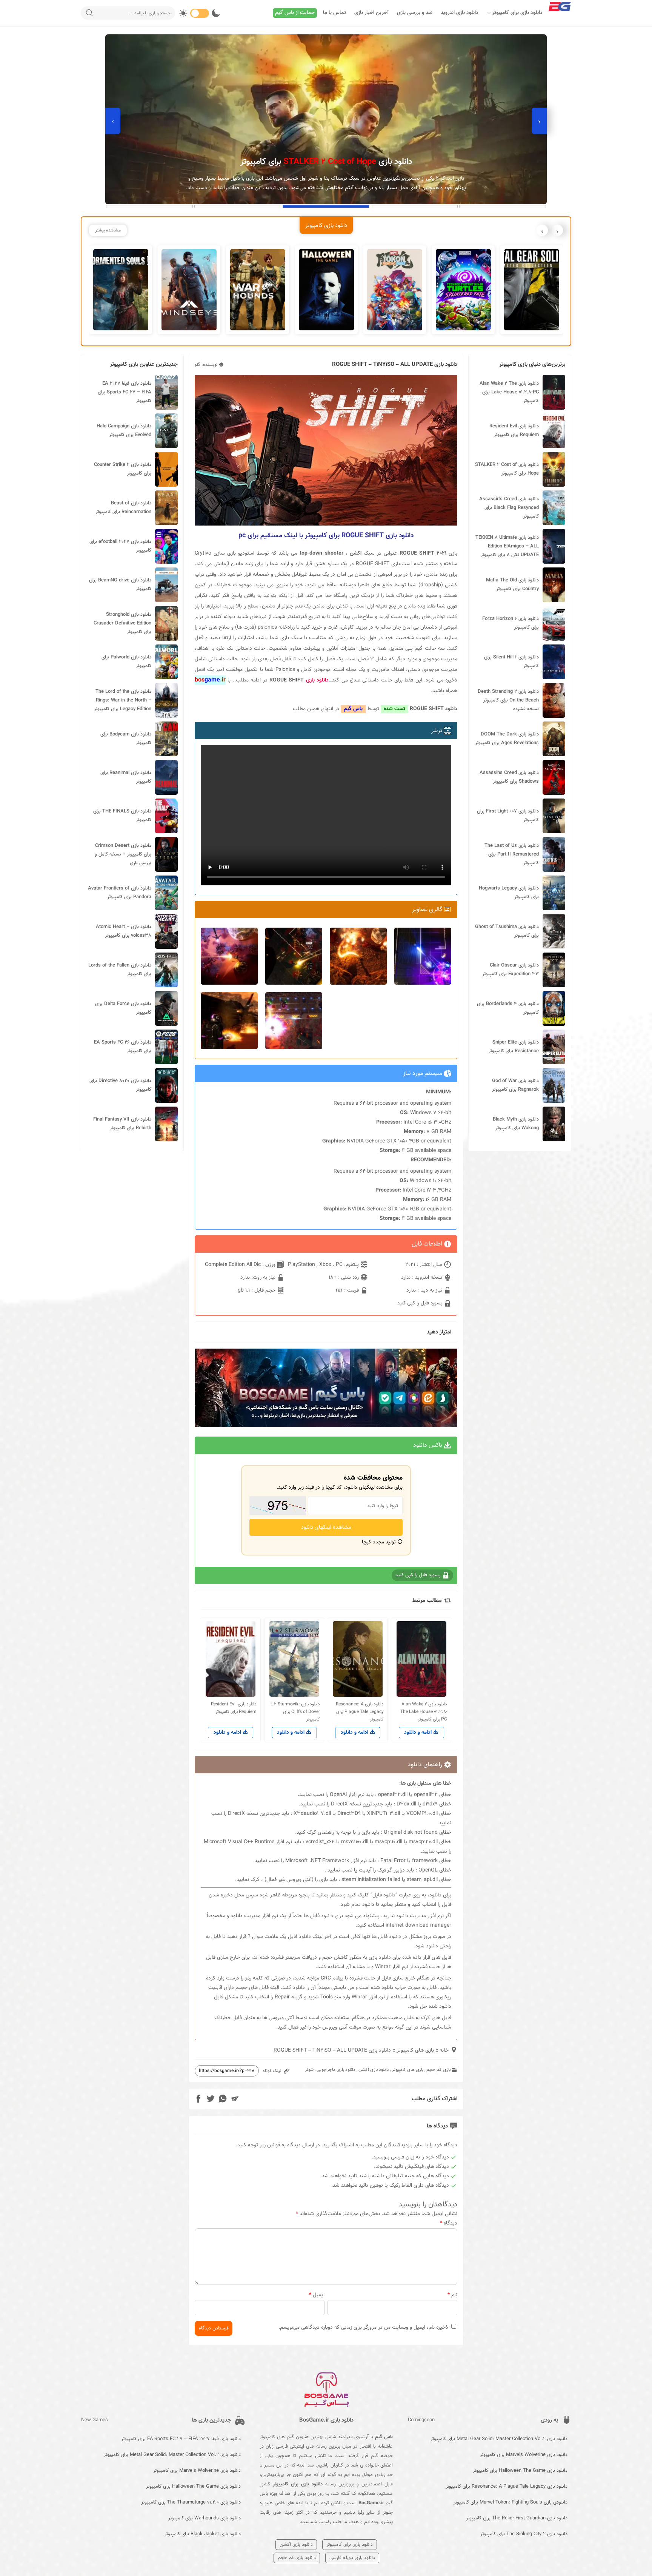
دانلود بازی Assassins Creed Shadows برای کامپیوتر (509, 777)
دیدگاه (449, 2223)
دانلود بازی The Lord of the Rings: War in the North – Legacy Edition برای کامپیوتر (123, 700)
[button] (503, 207)
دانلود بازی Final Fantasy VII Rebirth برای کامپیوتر (122, 1124)
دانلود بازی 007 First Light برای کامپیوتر (508, 816)
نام (452, 2295)
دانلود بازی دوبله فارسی (352, 2558)
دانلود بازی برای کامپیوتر (517, 13)
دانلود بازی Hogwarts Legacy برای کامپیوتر (509, 893)
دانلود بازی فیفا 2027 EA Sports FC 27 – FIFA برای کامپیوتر (125, 392)
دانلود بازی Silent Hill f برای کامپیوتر (511, 662)
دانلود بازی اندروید (460, 13)
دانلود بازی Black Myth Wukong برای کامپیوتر (516, 1124)
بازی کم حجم (438, 2070)
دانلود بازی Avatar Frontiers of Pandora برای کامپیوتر (120, 893)
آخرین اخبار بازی (371, 13)
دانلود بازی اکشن (374, 2070)
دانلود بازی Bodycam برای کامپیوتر (126, 739)
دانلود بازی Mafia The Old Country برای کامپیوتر (512, 585)
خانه (444, 2050)
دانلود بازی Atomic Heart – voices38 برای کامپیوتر (124, 931)
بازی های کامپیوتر (415, 2050)
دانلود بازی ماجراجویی (336, 2070)
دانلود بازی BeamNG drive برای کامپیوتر (120, 585)
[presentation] (539, 121)
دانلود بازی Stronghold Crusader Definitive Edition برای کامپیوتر (122, 623)
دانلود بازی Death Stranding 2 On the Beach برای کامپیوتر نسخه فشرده (508, 700)
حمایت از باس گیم (295, 13)
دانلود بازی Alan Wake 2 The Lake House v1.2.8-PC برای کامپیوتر (509, 392)
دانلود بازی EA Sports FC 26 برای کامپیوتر (123, 1047)
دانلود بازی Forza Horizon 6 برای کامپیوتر (511, 623)
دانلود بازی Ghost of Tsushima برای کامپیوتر (507, 931)
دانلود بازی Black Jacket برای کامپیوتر (203, 2534)
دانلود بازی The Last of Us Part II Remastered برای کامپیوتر (512, 854)
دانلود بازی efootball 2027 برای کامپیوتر (120, 546)
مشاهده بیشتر (108, 230)
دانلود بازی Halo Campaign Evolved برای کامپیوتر (124, 431)
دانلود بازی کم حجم (297, 2558)
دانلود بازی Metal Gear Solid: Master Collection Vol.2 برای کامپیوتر (499, 2439)
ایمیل (317, 2295)
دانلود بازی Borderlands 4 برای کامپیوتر (508, 1008)
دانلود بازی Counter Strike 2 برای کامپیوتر (123, 469)
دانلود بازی (317, 680)
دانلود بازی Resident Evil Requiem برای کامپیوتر (514, 431)
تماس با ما (334, 13)
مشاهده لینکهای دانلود (326, 1527)
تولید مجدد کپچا (380, 1542)
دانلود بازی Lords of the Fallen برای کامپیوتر (120, 970)
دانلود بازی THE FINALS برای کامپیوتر (122, 816)
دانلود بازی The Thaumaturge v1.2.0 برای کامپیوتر (191, 2502)
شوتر (309, 2070)
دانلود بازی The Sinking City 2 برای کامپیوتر (524, 2534)
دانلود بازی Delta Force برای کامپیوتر (123, 1008)
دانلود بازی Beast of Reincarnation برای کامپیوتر (123, 508)
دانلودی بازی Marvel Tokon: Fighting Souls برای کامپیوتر (511, 2502)
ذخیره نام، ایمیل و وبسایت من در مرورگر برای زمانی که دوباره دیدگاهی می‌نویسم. (363, 2328)
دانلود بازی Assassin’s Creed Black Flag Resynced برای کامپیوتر (509, 508)
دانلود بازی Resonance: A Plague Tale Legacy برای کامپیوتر (507, 2487)
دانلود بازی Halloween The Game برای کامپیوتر (520, 2471)
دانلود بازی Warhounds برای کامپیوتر (205, 2518)
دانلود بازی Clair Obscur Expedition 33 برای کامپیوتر (511, 970)
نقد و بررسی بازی (415, 13)
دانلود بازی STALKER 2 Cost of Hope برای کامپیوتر (507, 469)
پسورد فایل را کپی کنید (421, 1303)
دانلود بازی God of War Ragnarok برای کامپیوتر (515, 1085)
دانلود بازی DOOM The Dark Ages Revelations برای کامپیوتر (507, 739)
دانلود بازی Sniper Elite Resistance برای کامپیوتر (514, 1047)
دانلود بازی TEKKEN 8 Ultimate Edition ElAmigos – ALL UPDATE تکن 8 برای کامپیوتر (507, 546)
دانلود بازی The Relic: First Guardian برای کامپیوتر (517, 2518)
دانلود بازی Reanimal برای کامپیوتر (126, 777)
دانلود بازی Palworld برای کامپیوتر (126, 662)
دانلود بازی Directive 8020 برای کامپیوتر (120, 1085)
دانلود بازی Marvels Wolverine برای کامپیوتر (524, 2455)
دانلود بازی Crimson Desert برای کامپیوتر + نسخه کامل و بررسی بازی (123, 854)
